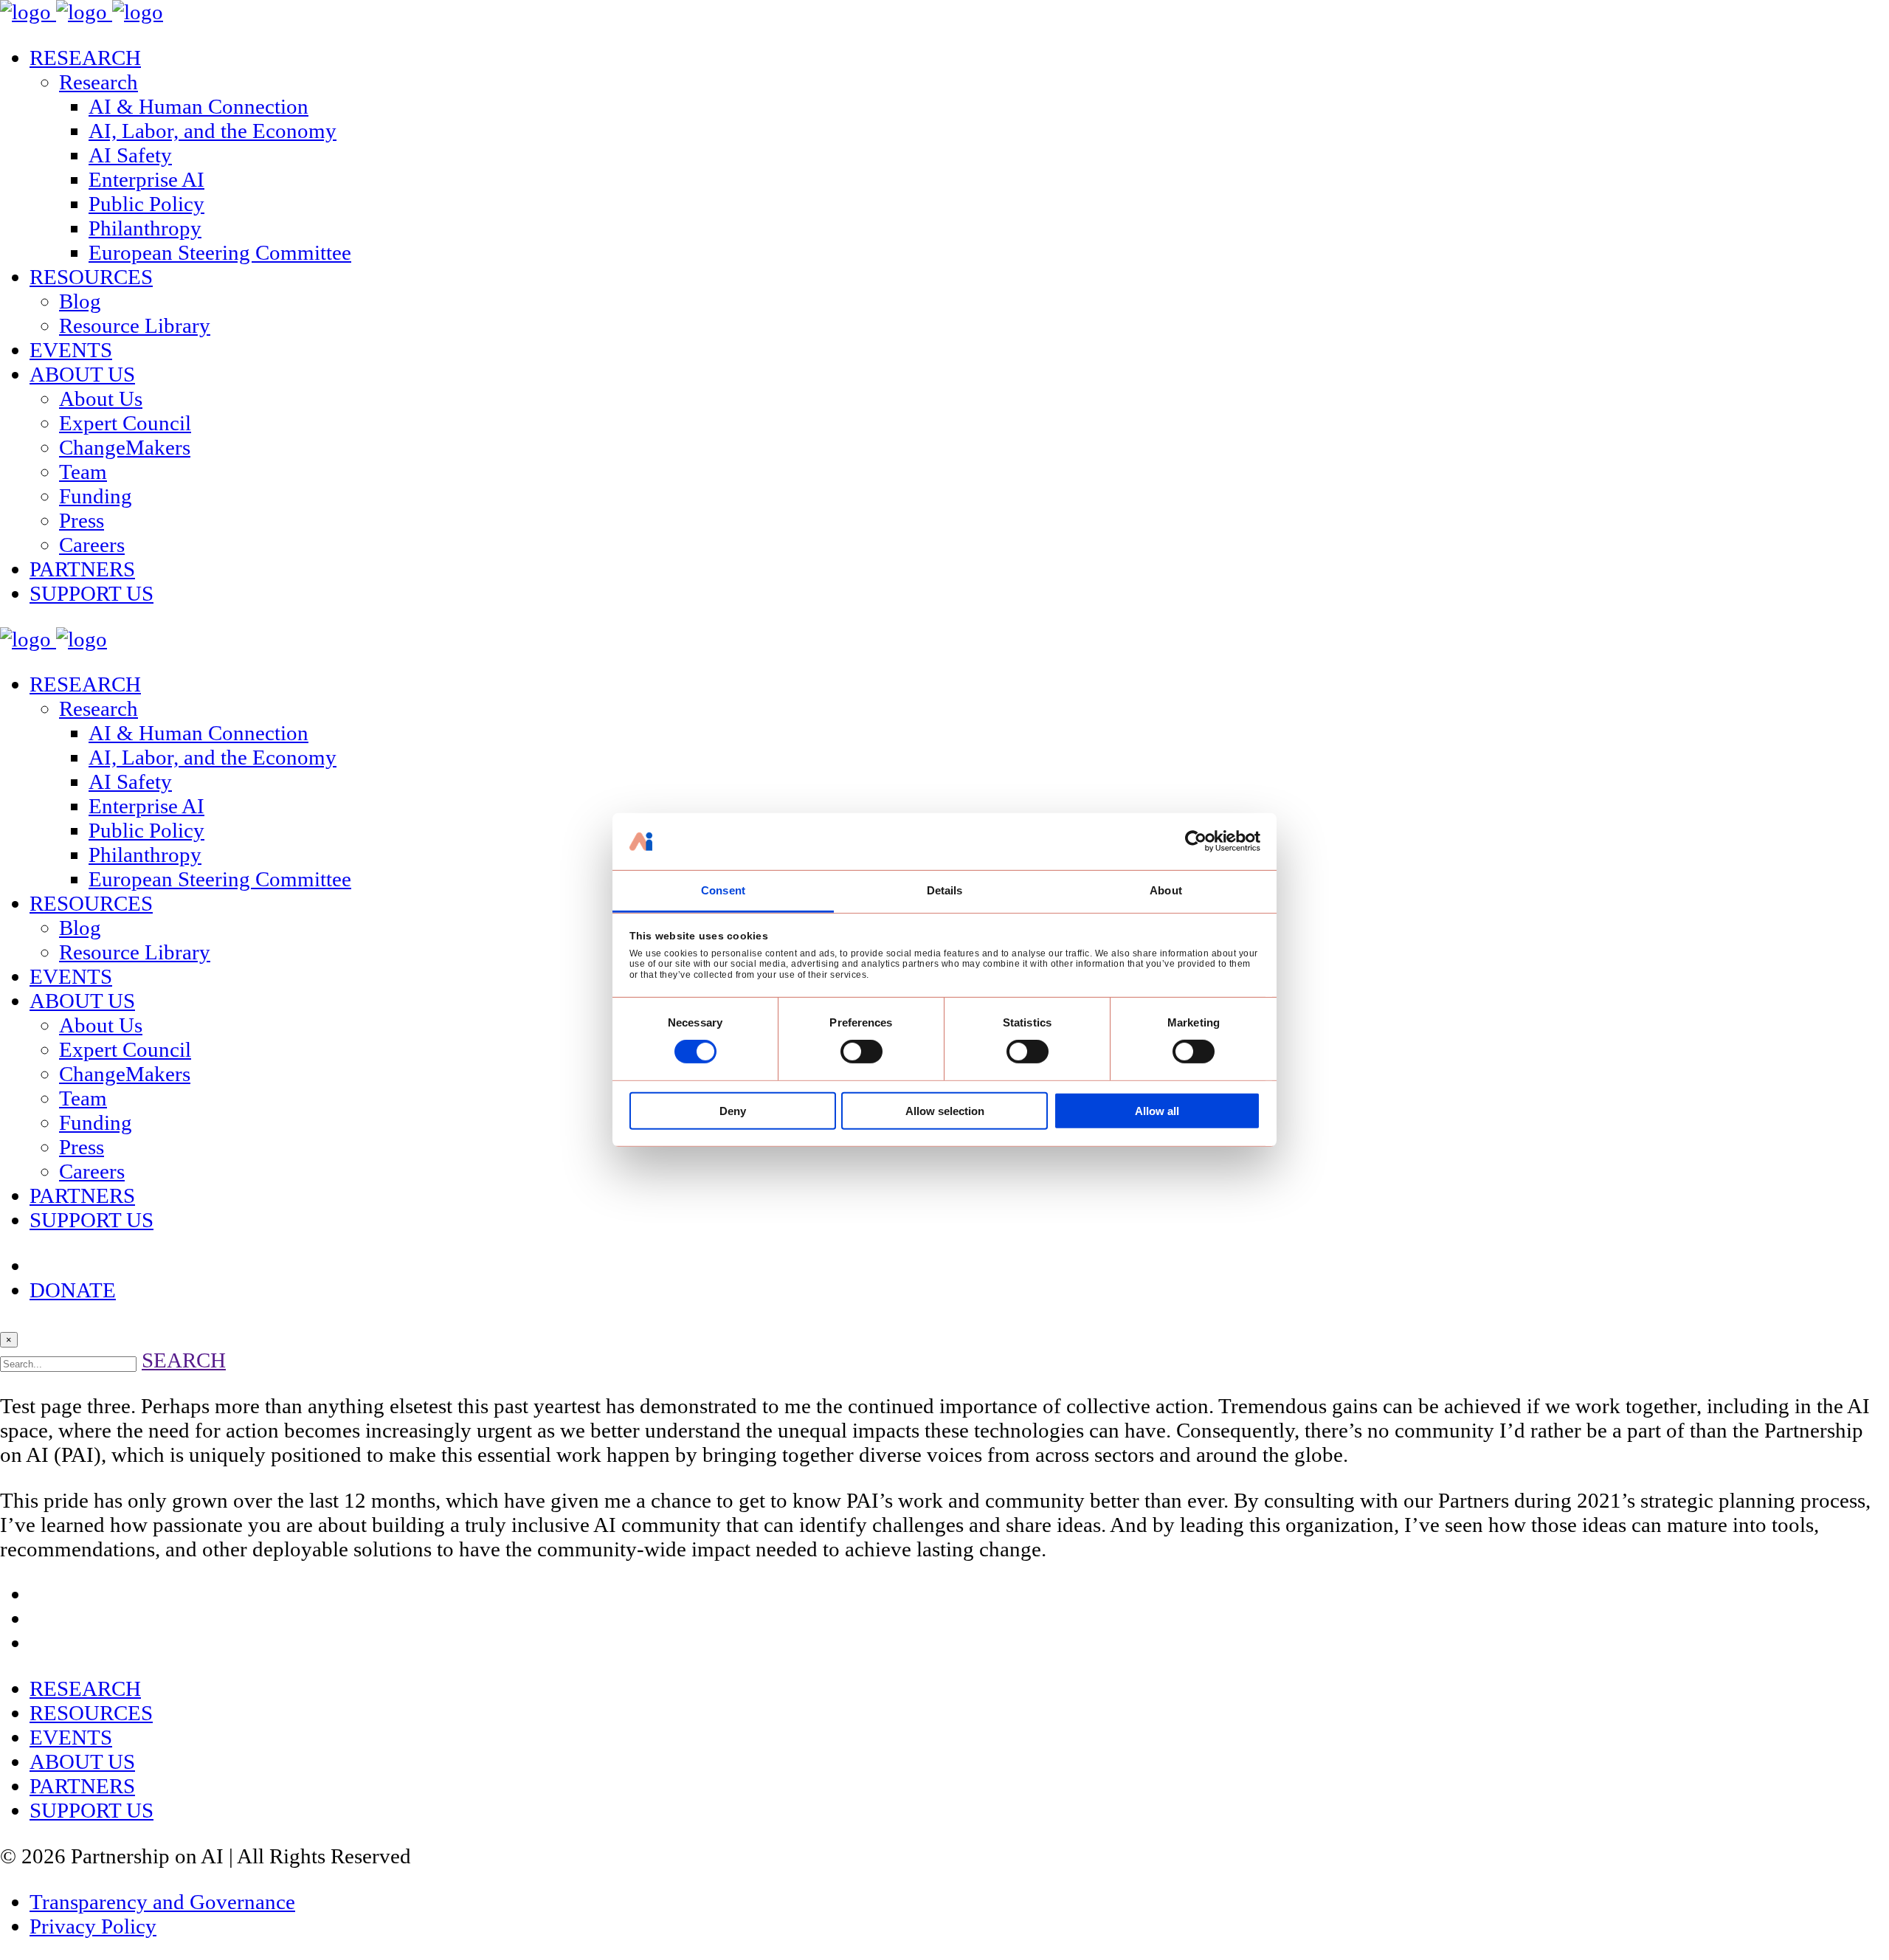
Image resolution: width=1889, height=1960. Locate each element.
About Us (101, 398)
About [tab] (1166, 890)
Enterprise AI (146, 179)
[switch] (861, 1052)
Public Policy (146, 204)
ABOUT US (82, 374)
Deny (733, 1111)
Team (83, 472)
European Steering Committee (220, 252)
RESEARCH (85, 58)
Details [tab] (945, 890)
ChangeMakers (125, 447)
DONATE (73, 1290)
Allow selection (945, 1111)
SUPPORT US (91, 593)
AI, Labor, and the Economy (213, 131)
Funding (96, 496)
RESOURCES (91, 277)
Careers (92, 545)
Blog (80, 301)
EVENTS (71, 350)
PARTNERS (82, 569)
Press (82, 520)
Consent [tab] (723, 890)
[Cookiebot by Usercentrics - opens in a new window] (1196, 841)
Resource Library (135, 325)
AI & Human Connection (198, 106)
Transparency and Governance (162, 1902)
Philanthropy (145, 228)
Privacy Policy (93, 1926)
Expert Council (125, 423)
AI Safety (130, 155)
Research (99, 82)
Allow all (1157, 1111)
